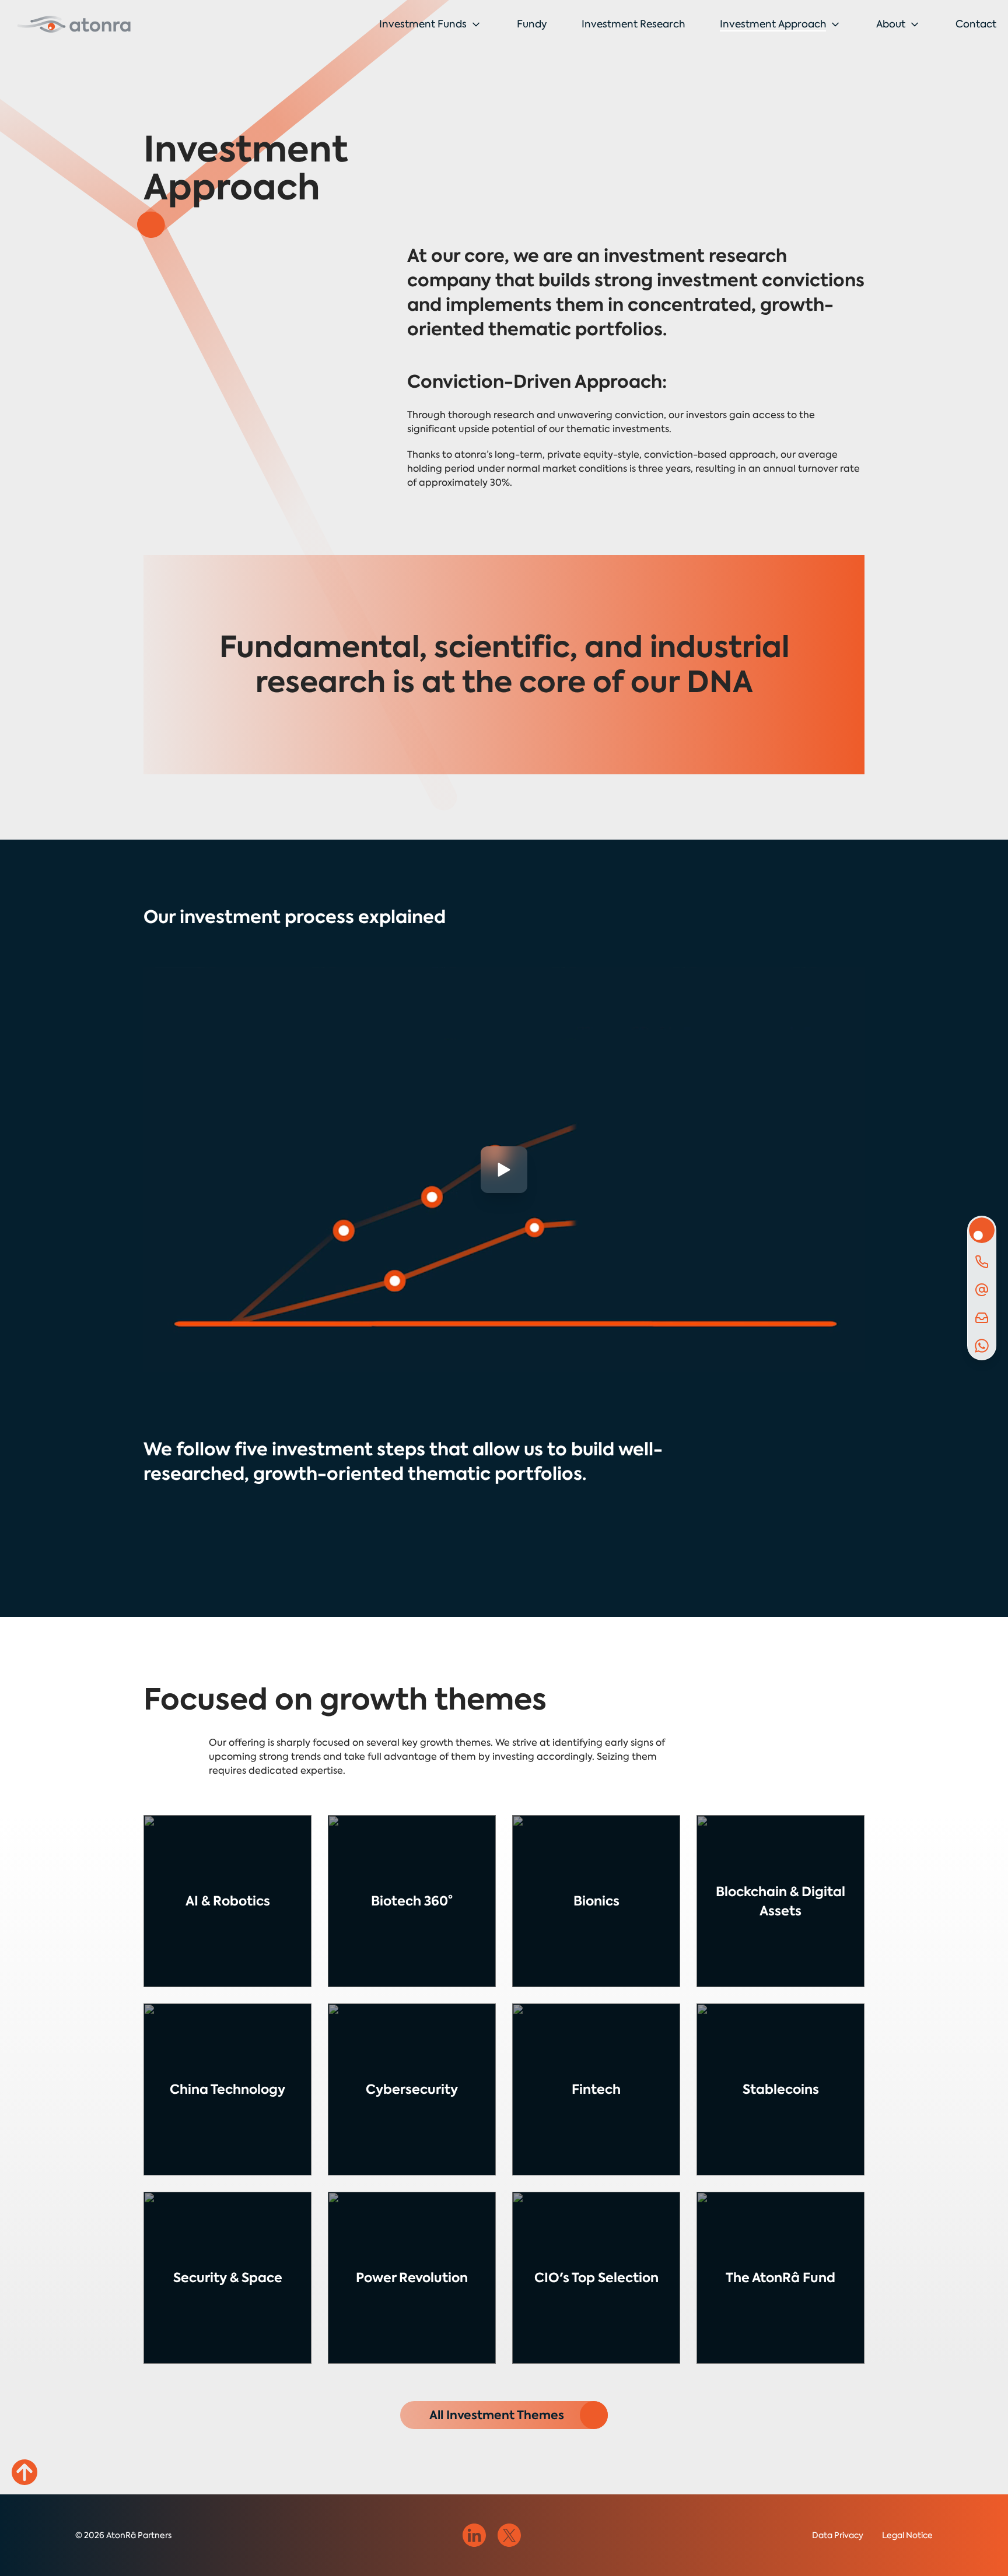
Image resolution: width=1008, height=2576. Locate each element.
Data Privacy (838, 2535)
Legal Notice (907, 2535)
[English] (74, 24)
